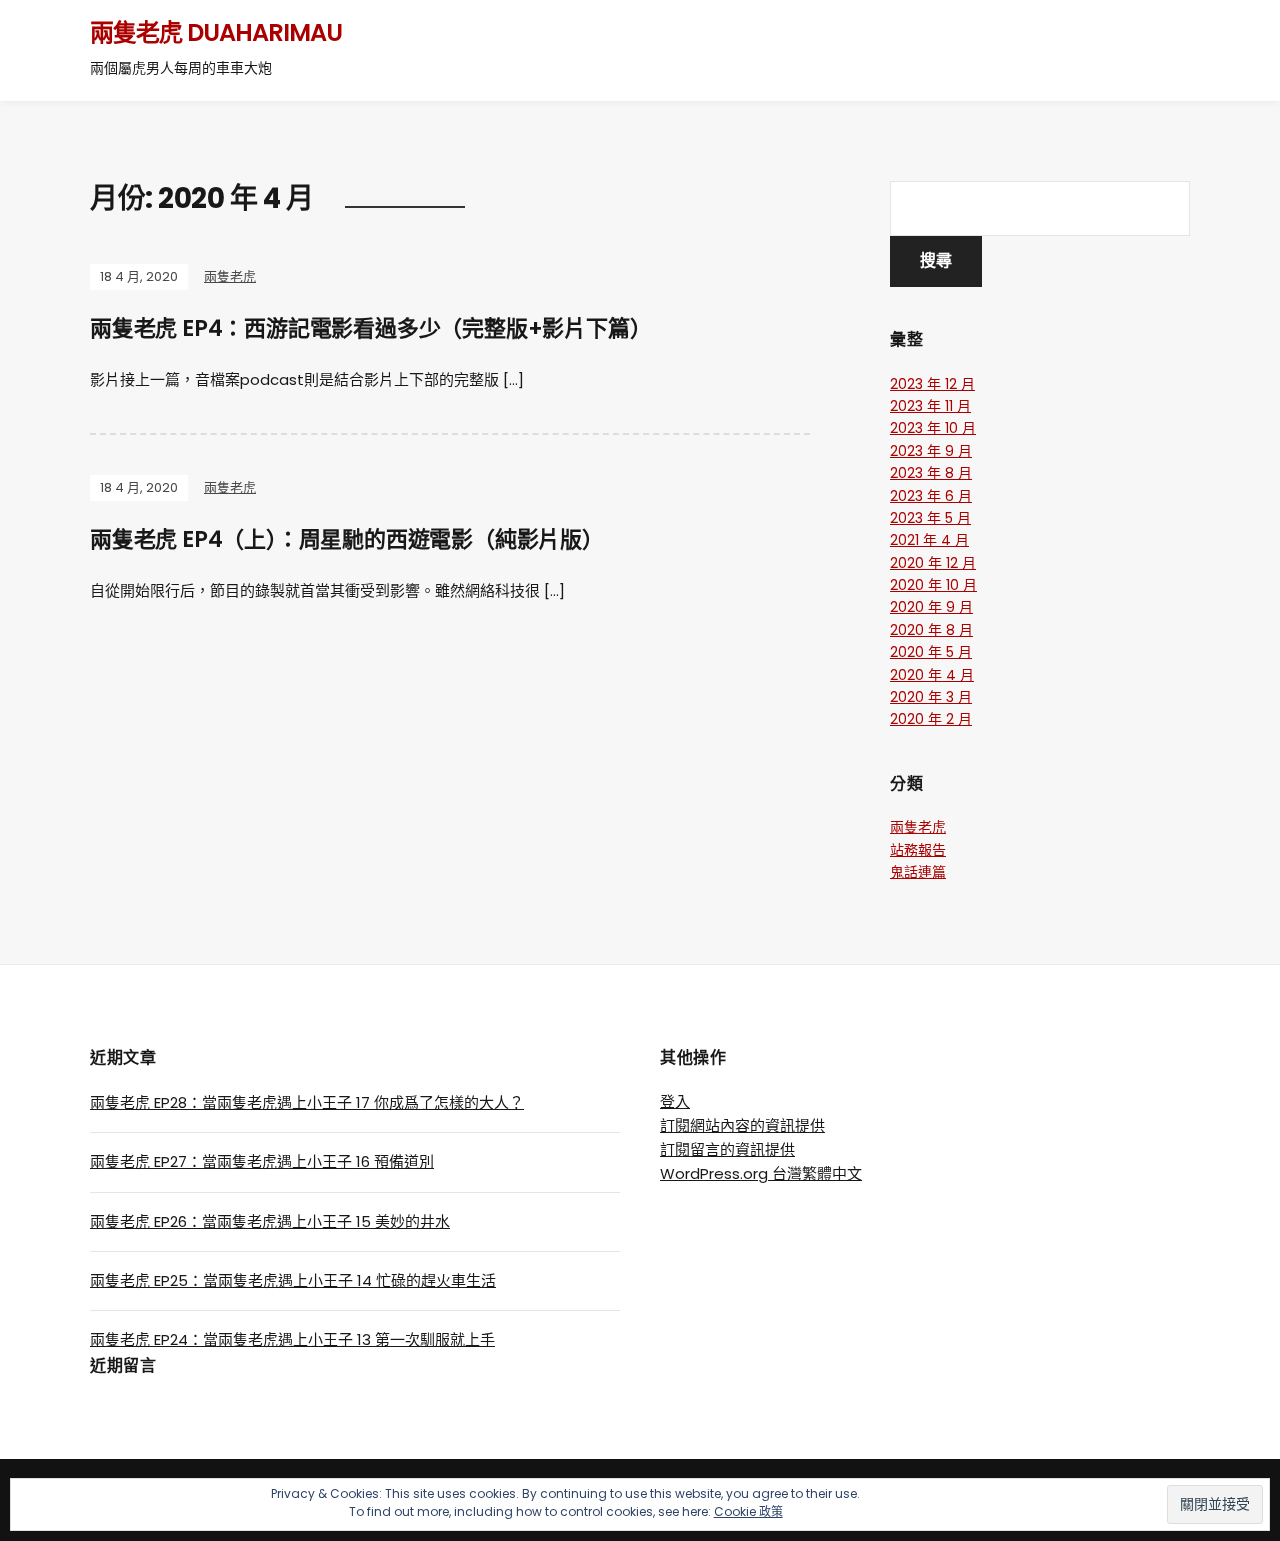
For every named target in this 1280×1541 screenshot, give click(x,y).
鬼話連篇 (918, 872)
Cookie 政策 (748, 1511)
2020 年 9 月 (931, 607)
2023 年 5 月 (930, 518)
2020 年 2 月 (931, 719)
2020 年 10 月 (933, 585)
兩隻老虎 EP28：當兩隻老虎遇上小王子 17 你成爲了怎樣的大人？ (307, 1102)
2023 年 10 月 (933, 428)
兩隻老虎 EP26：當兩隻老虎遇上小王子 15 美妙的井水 (270, 1221)
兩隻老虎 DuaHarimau (216, 32)
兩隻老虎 (230, 276)
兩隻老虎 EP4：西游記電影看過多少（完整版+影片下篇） (370, 328)
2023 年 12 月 (932, 384)
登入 (675, 1101)
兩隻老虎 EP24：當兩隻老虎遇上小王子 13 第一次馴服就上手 (292, 1339)
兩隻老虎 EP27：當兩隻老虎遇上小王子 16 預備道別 (262, 1161)
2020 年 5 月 (931, 652)
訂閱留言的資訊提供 (727, 1149)
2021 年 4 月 (929, 540)
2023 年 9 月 (931, 451)
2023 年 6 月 (931, 496)
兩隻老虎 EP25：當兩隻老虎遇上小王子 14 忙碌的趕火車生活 (293, 1280)
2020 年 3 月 (931, 697)
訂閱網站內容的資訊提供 (742, 1125)
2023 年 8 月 (931, 473)
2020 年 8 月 (931, 630)
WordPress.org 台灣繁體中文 (761, 1173)
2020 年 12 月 (933, 563)
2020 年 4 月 (932, 675)
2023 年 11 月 (930, 406)
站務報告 (918, 850)
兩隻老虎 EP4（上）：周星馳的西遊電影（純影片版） (347, 539)
